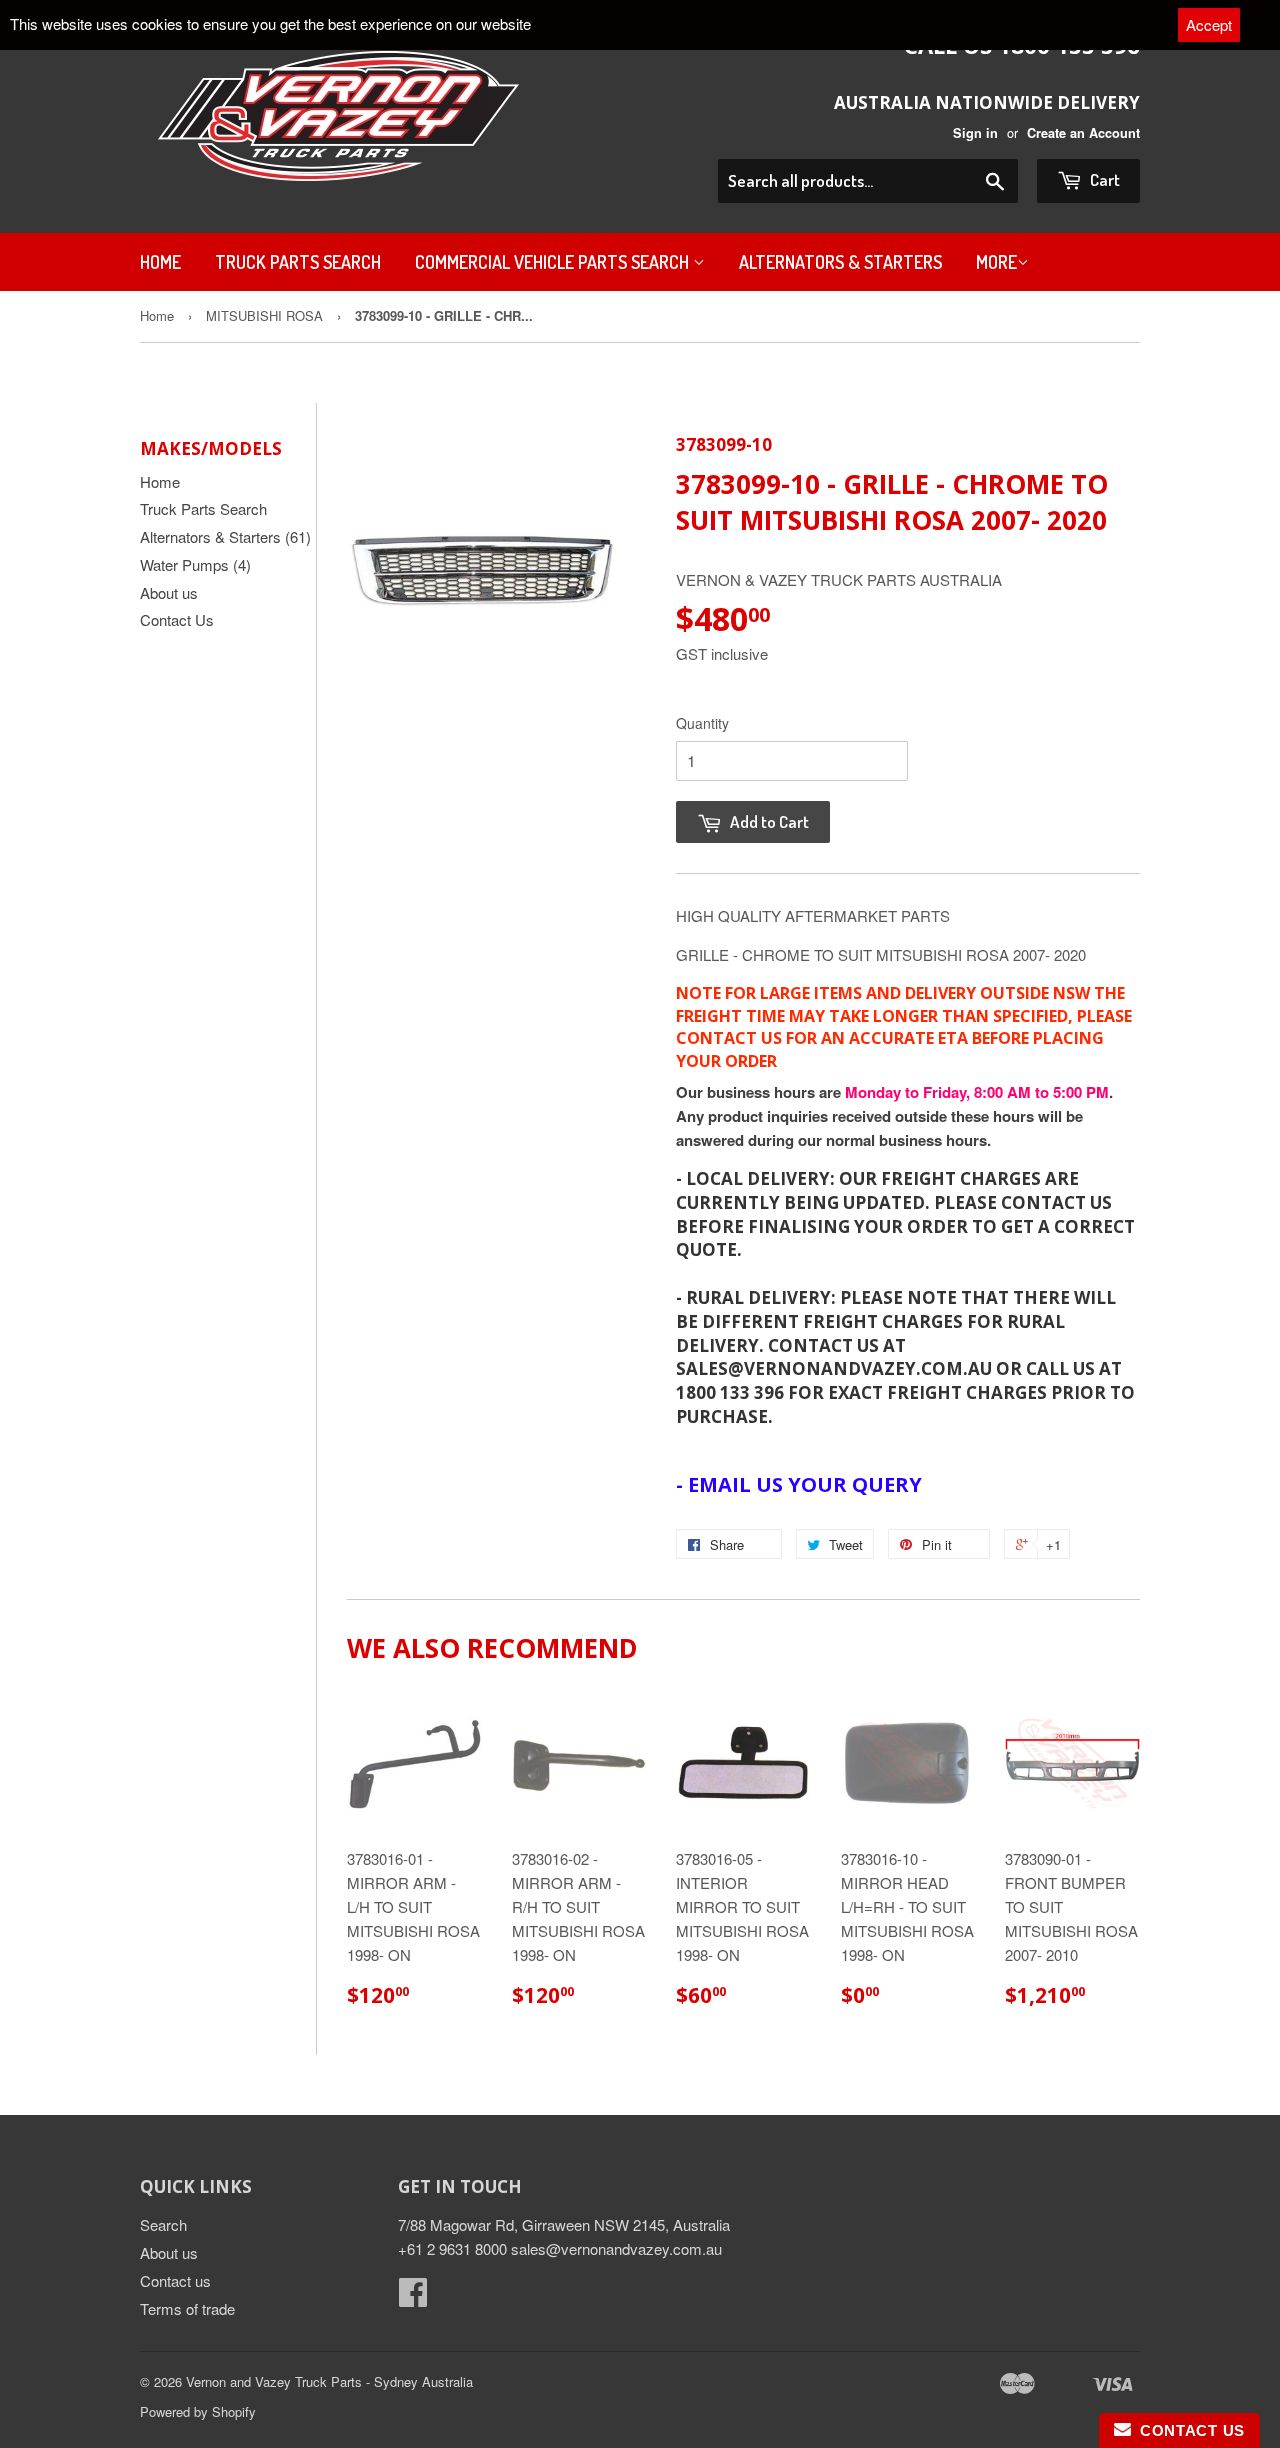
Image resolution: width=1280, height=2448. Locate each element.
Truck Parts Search (298, 262)
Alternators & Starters (840, 262)
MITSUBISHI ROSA (264, 315)
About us (169, 592)
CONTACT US (1188, 2430)
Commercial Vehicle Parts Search (554, 262)
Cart (1103, 179)
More (996, 262)
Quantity (702, 723)
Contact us (175, 2280)
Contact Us (177, 619)
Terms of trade (187, 2308)
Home (160, 262)
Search (163, 2224)
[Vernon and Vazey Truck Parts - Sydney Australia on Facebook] (413, 2297)
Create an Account (1083, 133)
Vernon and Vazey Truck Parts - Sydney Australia (329, 2381)
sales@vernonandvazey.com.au (616, 2248)
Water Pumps (195, 564)
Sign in (975, 133)
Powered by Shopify (198, 2411)
